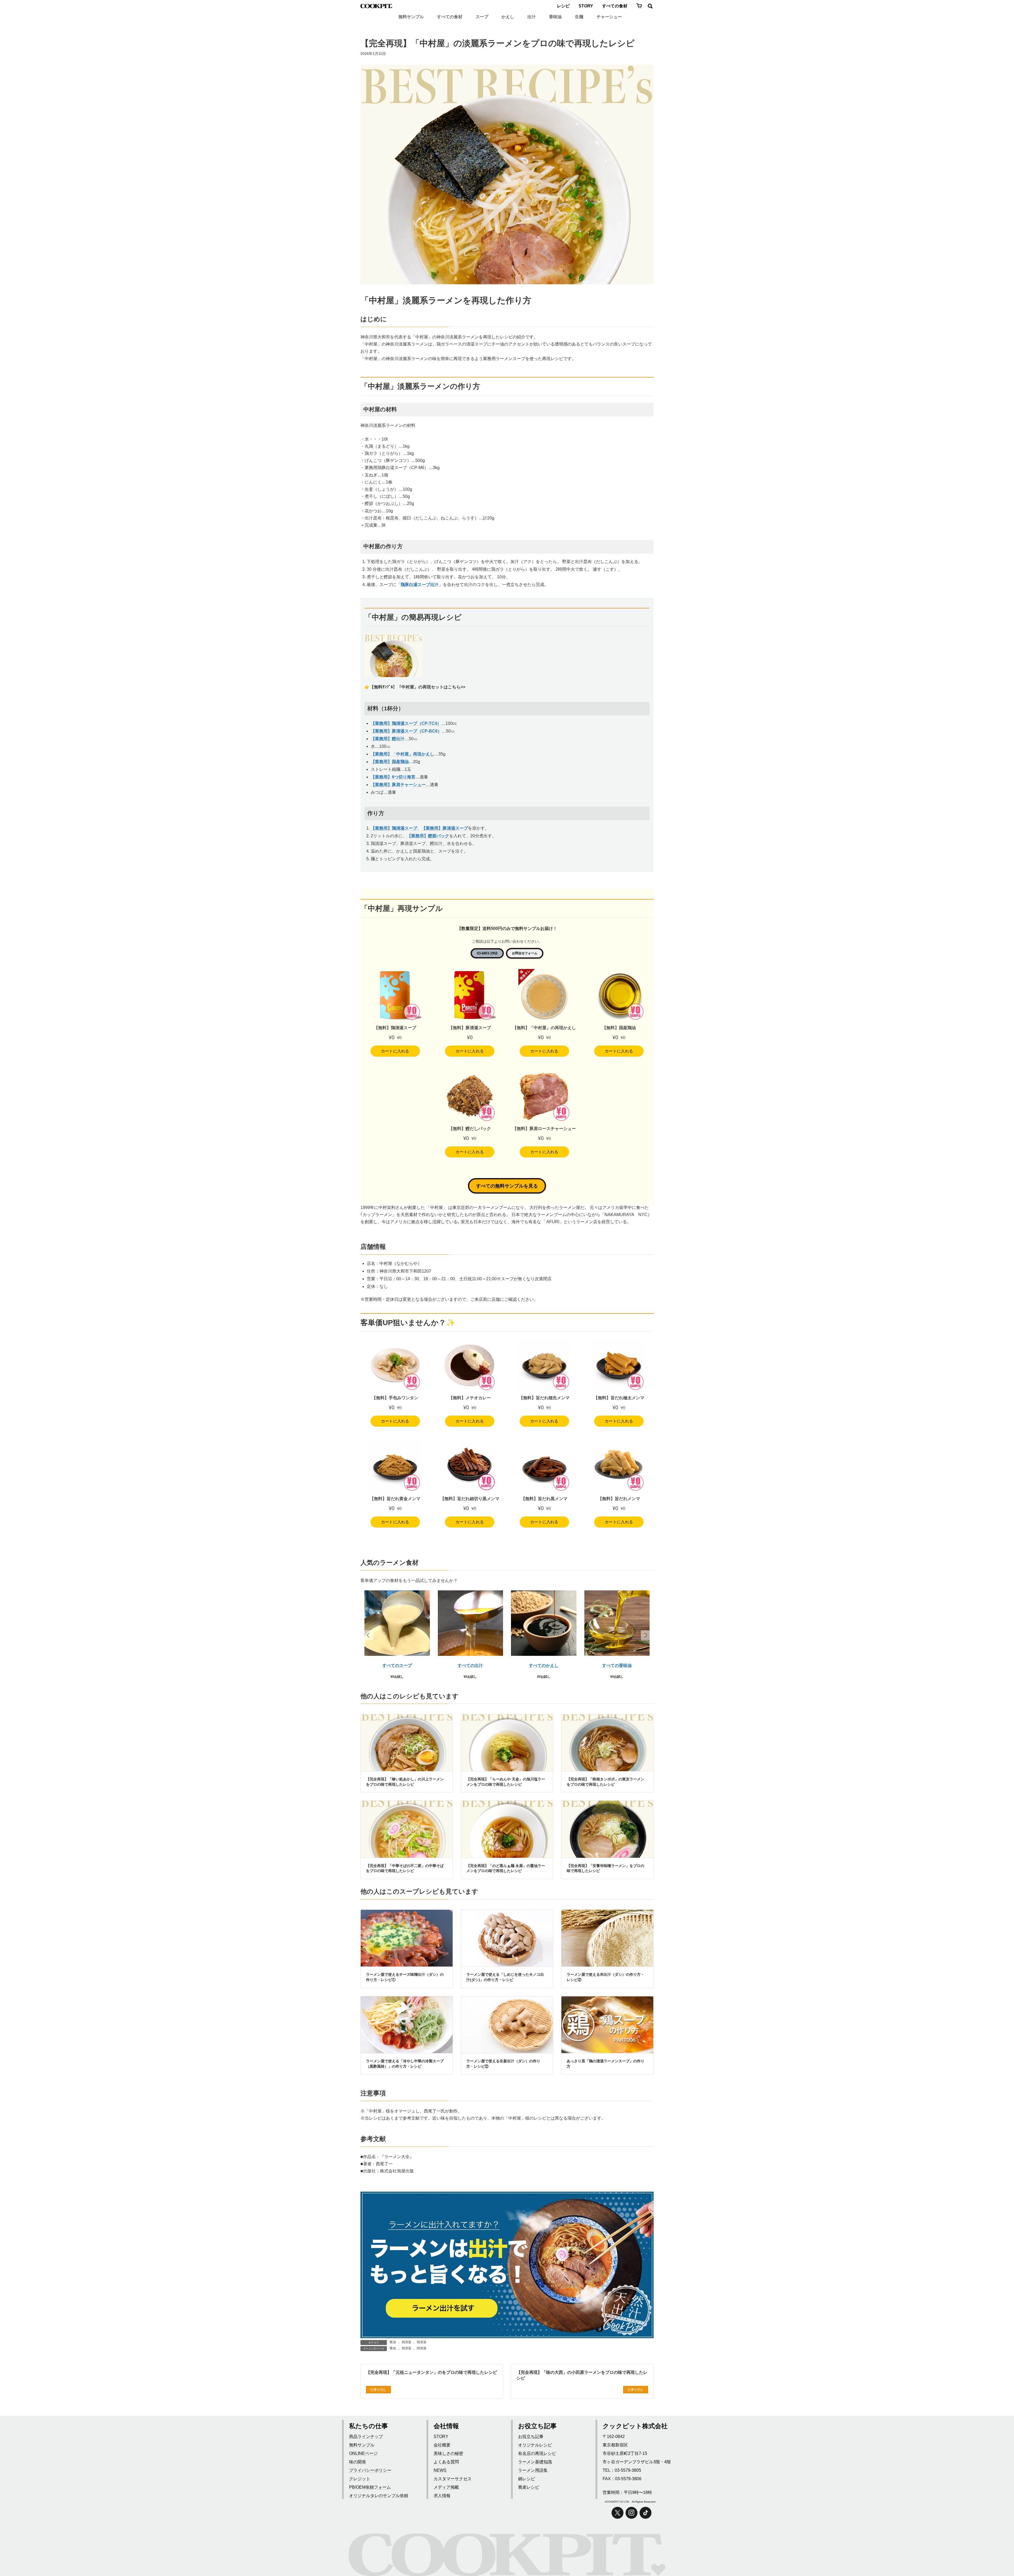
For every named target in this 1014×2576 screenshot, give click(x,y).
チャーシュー (609, 17)
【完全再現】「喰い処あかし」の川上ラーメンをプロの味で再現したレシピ (405, 1782)
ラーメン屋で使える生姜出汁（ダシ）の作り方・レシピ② (503, 2064)
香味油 (555, 17)
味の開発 (358, 2462)
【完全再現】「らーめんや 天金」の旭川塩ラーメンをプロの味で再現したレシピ (506, 1782)
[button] (646, 1635)
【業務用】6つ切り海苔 (393, 777)
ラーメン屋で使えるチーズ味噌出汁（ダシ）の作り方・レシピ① (405, 1977)
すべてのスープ (397, 1665)
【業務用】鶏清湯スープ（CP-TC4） (406, 723)
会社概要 (442, 2445)
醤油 (393, 2342)
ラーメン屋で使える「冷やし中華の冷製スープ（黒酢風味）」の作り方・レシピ (405, 2064)
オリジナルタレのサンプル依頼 (379, 2496)
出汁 (532, 17)
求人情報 (442, 2496)
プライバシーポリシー (370, 2470)
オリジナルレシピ (535, 2445)
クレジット (360, 2479)
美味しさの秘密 (448, 2453)
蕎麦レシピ (529, 2487)
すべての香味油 (617, 1665)
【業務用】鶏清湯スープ (394, 828)
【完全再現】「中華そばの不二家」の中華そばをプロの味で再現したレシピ (405, 1868)
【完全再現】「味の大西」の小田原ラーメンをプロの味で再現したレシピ (582, 2375)
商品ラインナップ (366, 2436)
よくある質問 (446, 2462)
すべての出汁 (470, 1665)
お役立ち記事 (531, 2436)
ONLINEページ (363, 2453)
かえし (508, 17)
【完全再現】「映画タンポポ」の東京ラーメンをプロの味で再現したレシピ (605, 1782)
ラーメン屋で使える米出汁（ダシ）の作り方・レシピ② (605, 1977)
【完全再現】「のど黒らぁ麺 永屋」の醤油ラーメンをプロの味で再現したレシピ (506, 1868)
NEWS (440, 2470)
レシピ (563, 6)
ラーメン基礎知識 (535, 2462)
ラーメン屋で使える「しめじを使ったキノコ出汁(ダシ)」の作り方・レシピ (505, 1977)
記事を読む (378, 2390)
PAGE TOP (998, 2552)
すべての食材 (615, 6)
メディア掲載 (446, 2487)
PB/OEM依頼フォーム (370, 2487)
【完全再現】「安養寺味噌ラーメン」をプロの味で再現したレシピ (605, 1868)
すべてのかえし (544, 1665)
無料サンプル (411, 17)
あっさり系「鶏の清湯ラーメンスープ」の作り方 (605, 2064)
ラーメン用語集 (533, 2470)
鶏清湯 (406, 2342)
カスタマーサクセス (453, 2479)
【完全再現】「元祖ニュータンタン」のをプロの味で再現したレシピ (431, 2372)
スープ (482, 17)
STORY (586, 6)
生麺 (579, 17)
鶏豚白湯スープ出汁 (420, 585)
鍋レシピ (527, 2479)
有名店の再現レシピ (537, 2453)
